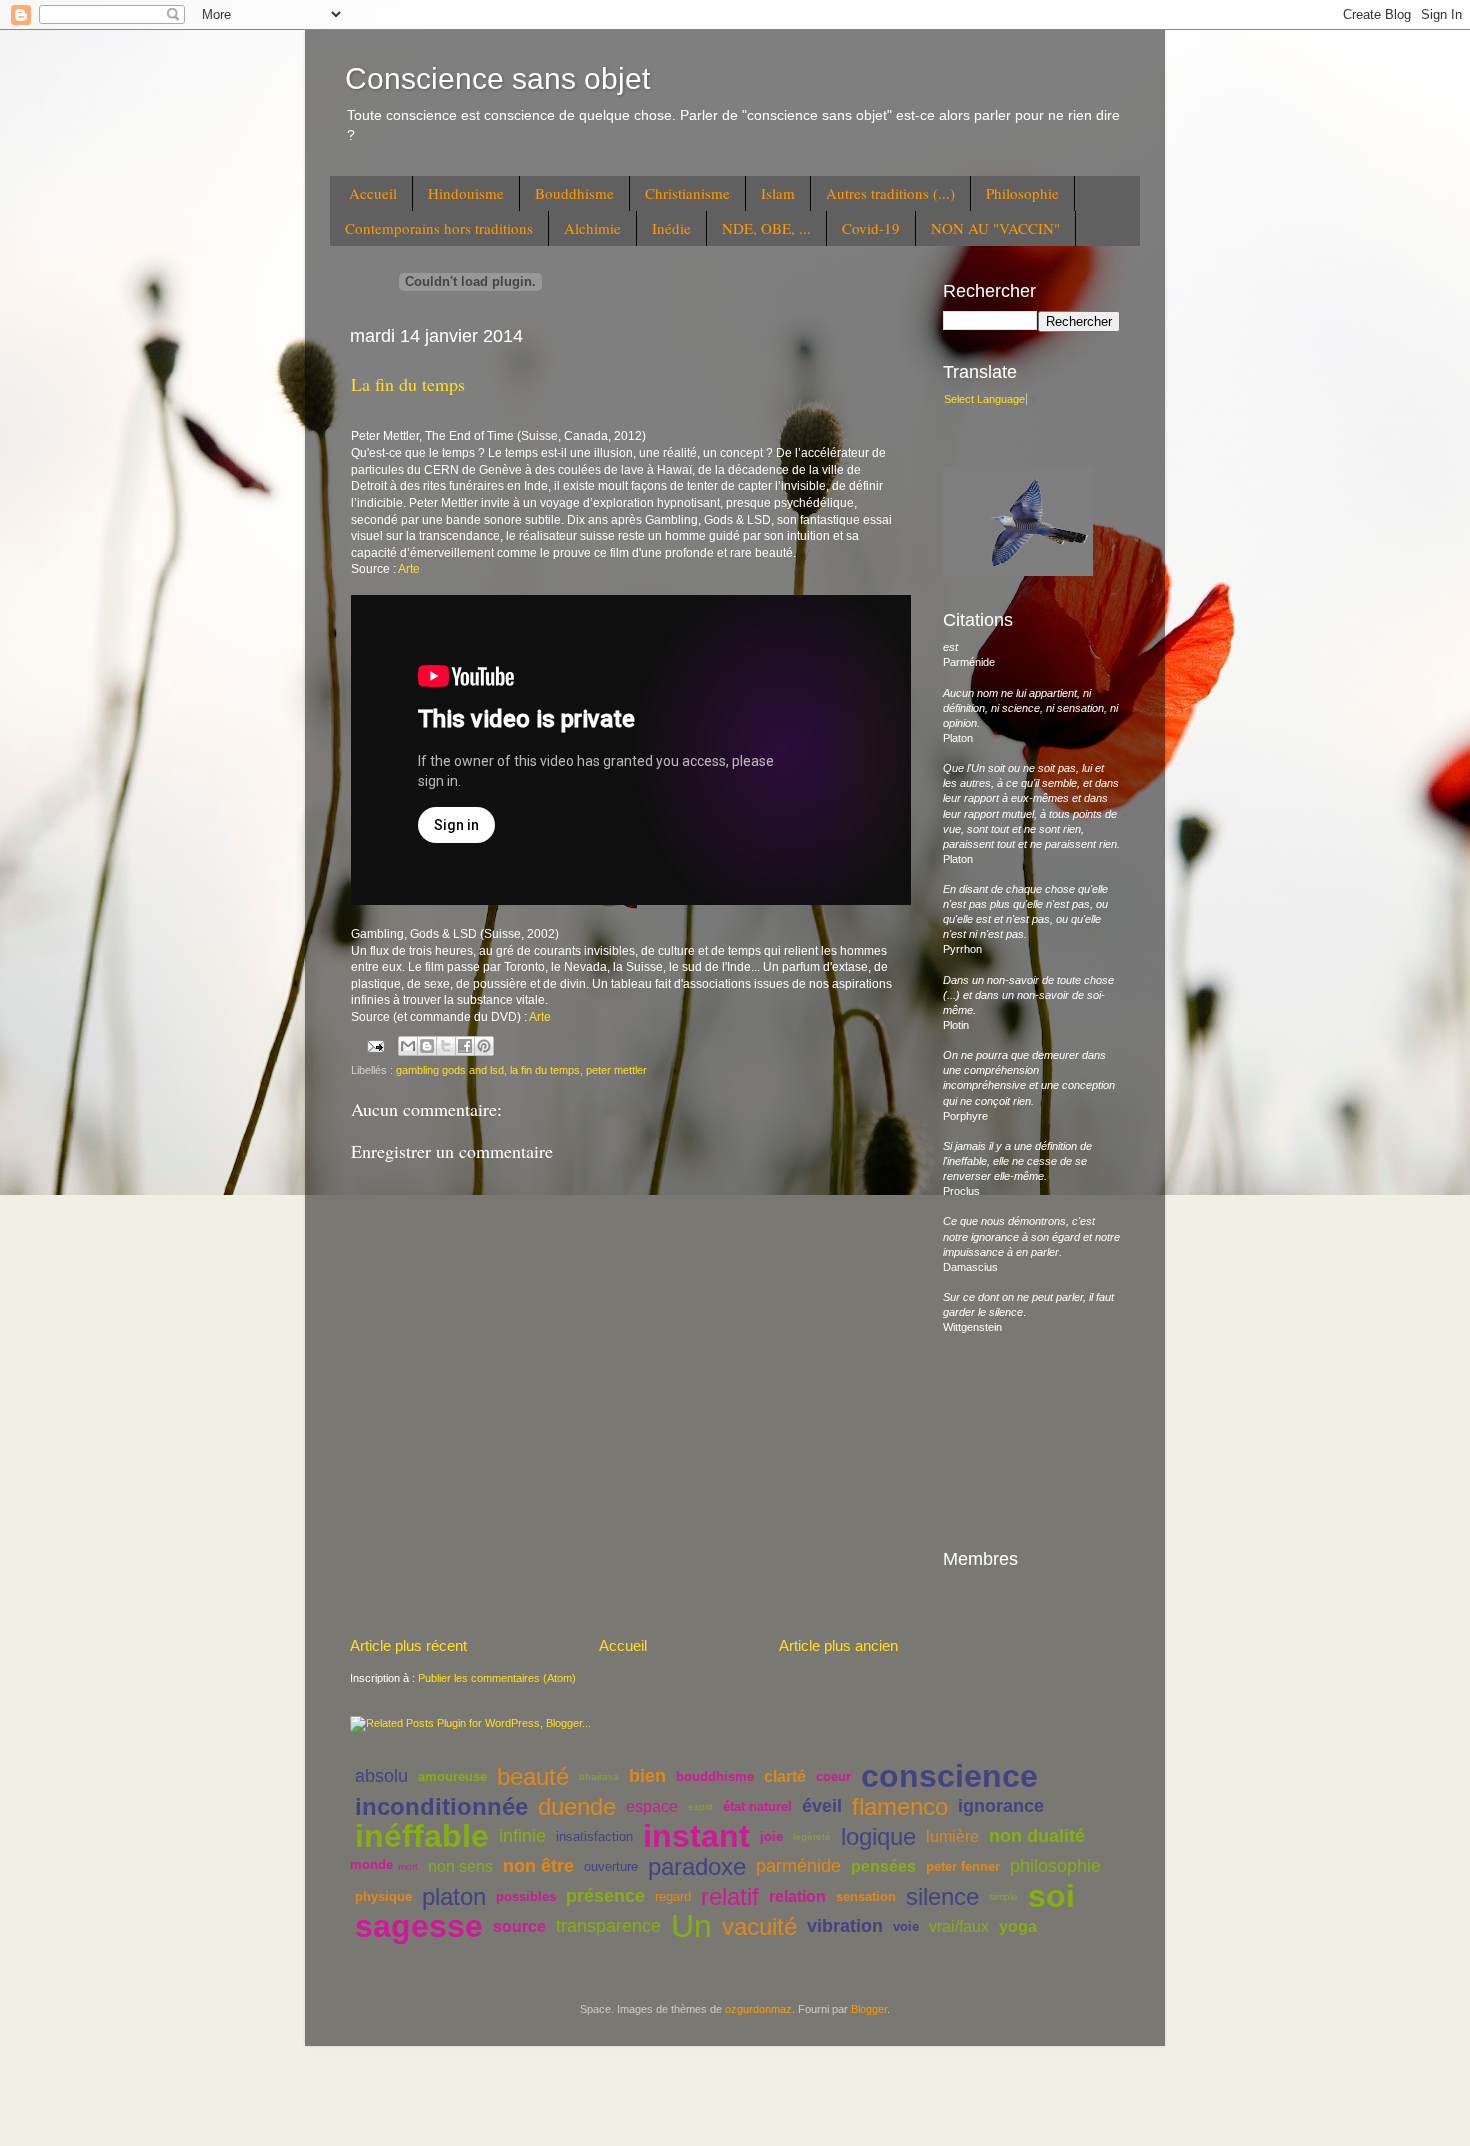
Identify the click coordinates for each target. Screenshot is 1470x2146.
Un (691, 1926)
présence (605, 1896)
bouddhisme (715, 1776)
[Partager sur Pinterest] (484, 1046)
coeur (833, 1776)
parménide (798, 1866)
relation (797, 1896)
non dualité (1037, 1836)
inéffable (422, 1836)
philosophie (1055, 1866)
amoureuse (452, 1776)
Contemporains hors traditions (439, 228)
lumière (952, 1836)
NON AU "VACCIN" (995, 228)
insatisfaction (594, 1836)
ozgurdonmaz (758, 2009)
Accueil (373, 193)
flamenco (900, 1806)
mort (408, 1866)
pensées (883, 1866)
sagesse (419, 1926)
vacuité (759, 1926)
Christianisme (687, 193)
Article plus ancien (838, 1645)
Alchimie (592, 228)
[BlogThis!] (427, 1046)
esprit (700, 1806)
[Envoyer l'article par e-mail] (375, 1045)
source (519, 1926)
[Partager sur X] (446, 1046)
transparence (608, 1926)
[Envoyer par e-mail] (408, 1046)
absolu (381, 1776)
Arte (409, 569)
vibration (845, 1926)
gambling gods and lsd (450, 1070)
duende (577, 1806)
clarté (785, 1776)
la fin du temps (545, 1070)
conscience (949, 1776)
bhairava (599, 1776)
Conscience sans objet (497, 78)
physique (383, 1896)
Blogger (869, 2009)
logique (878, 1836)
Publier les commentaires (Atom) (497, 1678)
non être (538, 1866)
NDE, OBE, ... (766, 228)
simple (1003, 1896)
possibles (526, 1896)
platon (454, 1896)
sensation (866, 1896)
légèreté (812, 1836)
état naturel (757, 1806)
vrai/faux (959, 1926)
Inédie (671, 228)
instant (696, 1836)
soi (1051, 1896)
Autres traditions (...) (890, 193)
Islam (778, 193)
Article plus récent (408, 1645)
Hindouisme (466, 193)
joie (771, 1836)
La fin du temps (408, 384)
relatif (730, 1896)
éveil (822, 1806)
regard (673, 1896)
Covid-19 (871, 228)
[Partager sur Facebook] (465, 1046)
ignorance (1001, 1806)
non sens (460, 1866)
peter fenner (963, 1866)
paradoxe (697, 1866)
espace (652, 1806)
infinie (522, 1836)
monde (371, 1864)
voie (906, 1926)
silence (942, 1896)
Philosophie (1022, 193)
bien (647, 1776)
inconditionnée (441, 1806)
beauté (533, 1776)
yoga (1018, 1926)
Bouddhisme (574, 193)
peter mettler (616, 1070)
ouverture (611, 1866)
